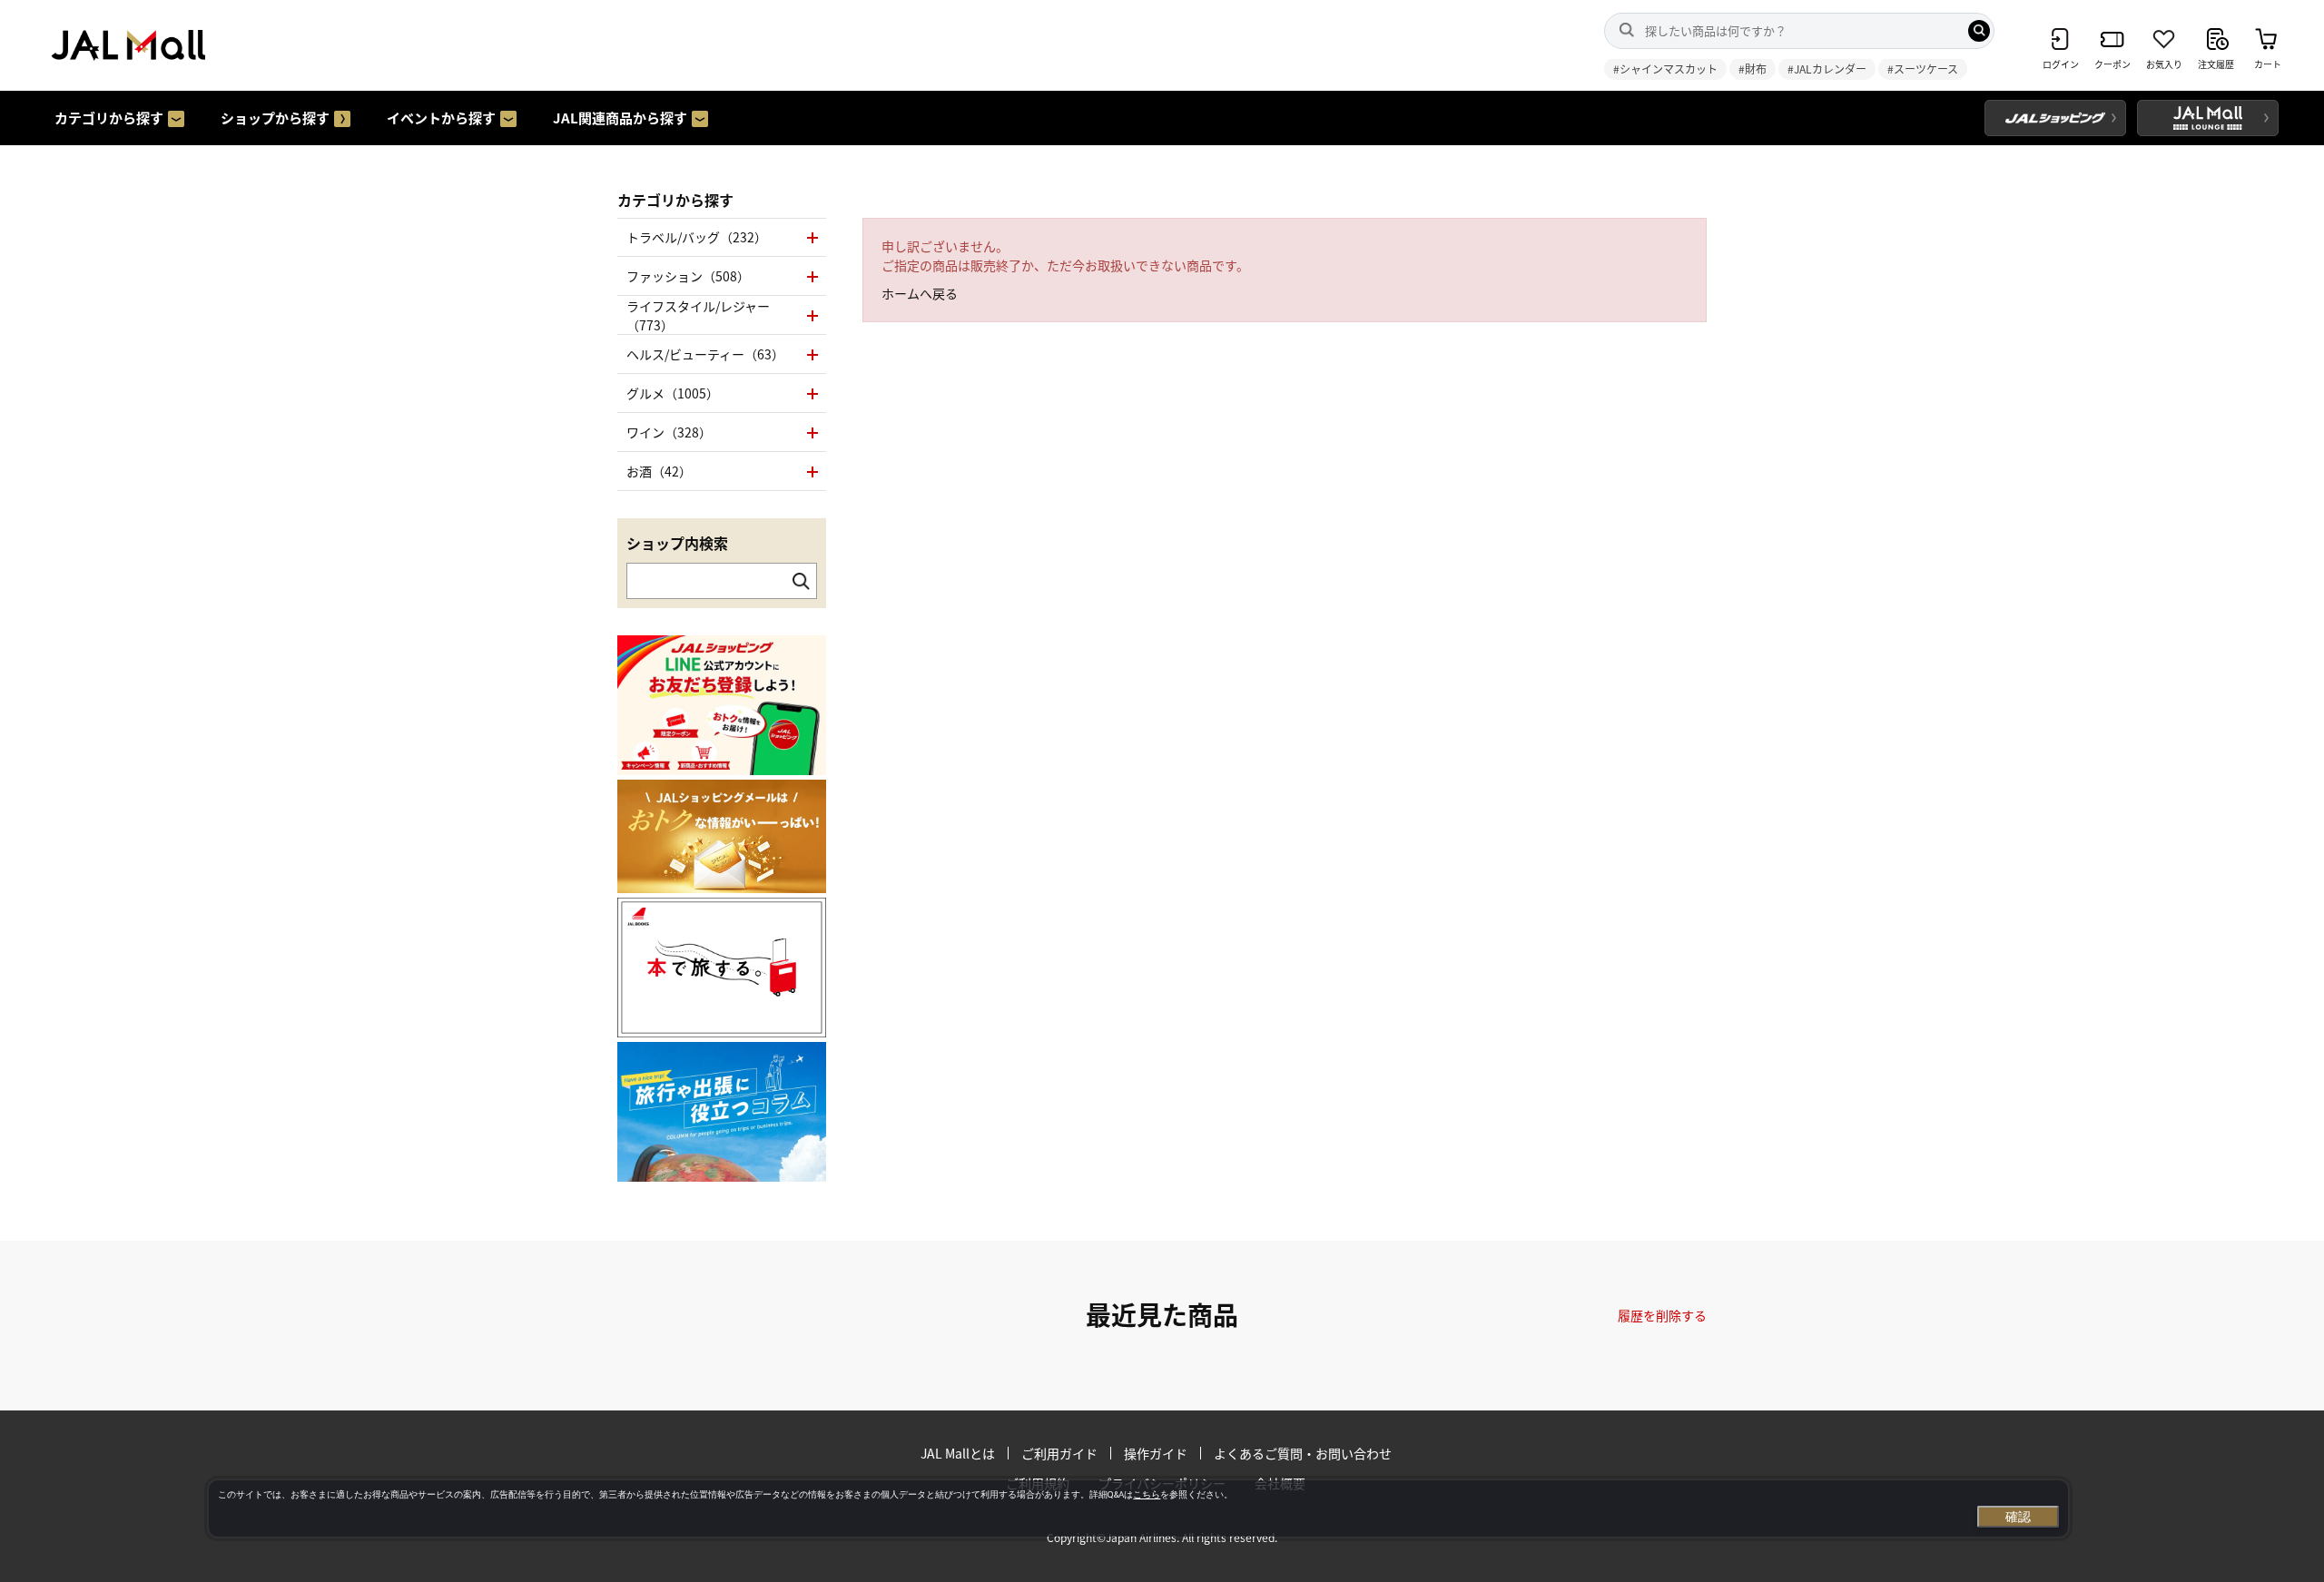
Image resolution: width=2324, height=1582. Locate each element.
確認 (2018, 1517)
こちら (1147, 1494)
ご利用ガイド (1059, 1453)
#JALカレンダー (1827, 69)
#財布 (1753, 69)
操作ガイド (1156, 1453)
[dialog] (1138, 1508)
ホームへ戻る (920, 293)
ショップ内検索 (677, 543)
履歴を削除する (1662, 1315)
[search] (1979, 31)
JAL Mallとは (958, 1453)
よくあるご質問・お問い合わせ (1303, 1453)
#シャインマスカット (1665, 69)
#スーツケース (1923, 69)
